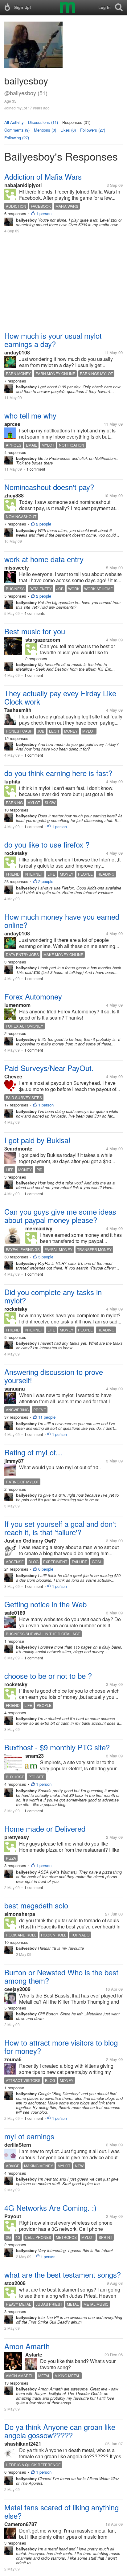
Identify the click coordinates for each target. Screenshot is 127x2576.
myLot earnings (29, 2136)
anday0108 (17, 352)
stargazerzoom (43, 640)
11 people (47, 1417)
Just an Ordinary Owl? (30, 1541)
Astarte (34, 2355)
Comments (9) (17, 130)
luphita (12, 781)
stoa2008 (15, 2283)
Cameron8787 (21, 2524)
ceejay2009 (17, 1989)
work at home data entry (44, 559)
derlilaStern (18, 2145)
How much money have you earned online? (62, 921)
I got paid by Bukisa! (37, 1140)
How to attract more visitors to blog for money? (61, 2046)
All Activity (14, 122)
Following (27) (17, 138)
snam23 (35, 1756)
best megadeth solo (36, 1905)
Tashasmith (18, 710)
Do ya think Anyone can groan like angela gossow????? (60, 2431)
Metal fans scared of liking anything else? (61, 2511)
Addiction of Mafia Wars (43, 176)
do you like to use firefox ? (47, 844)
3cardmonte (18, 1149)
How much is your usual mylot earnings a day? (53, 340)
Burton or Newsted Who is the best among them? (61, 1976)
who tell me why (30, 415)
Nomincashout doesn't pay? (49, 487)
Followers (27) (93, 130)
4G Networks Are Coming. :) (50, 2208)
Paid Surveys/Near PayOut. (49, 1068)
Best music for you (35, 631)
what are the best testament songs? (63, 2274)
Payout (13, 2216)
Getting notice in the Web (45, 1604)
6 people (46, 1569)
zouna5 (13, 2059)
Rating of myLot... (33, 1452)
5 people (46, 1257)
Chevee (13, 1076)
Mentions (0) (45, 130)
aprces (12, 424)
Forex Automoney (33, 996)
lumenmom (17, 1005)
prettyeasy (17, 1837)
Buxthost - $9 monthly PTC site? (57, 1747)
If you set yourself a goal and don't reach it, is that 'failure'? (60, 1528)
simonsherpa (20, 1914)
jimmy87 (14, 1461)
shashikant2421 (23, 2444)
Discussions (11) (43, 122)
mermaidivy (39, 1228)
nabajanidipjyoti (23, 185)
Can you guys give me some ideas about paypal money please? (60, 1216)
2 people (44, 524)
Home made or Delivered (45, 1828)
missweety (17, 568)
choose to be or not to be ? (48, 1676)
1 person (44, 213)
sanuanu (15, 1389)
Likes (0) (68, 130)
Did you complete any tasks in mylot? (53, 1296)
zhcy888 (14, 495)
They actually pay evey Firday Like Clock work (60, 697)
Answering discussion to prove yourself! (54, 1376)
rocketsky (16, 853)
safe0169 (15, 1613)
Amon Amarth (27, 2346)
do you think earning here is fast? (58, 773)
